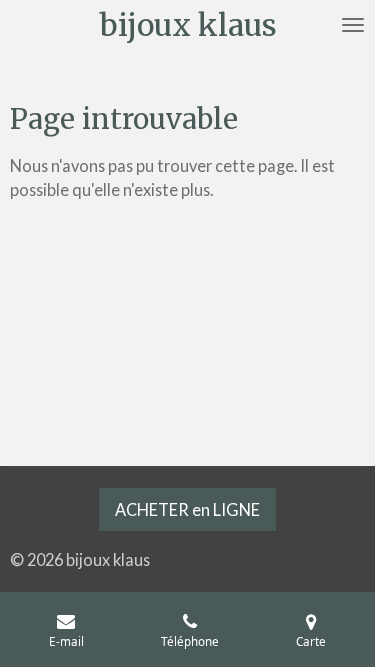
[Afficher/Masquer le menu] (353, 25)
